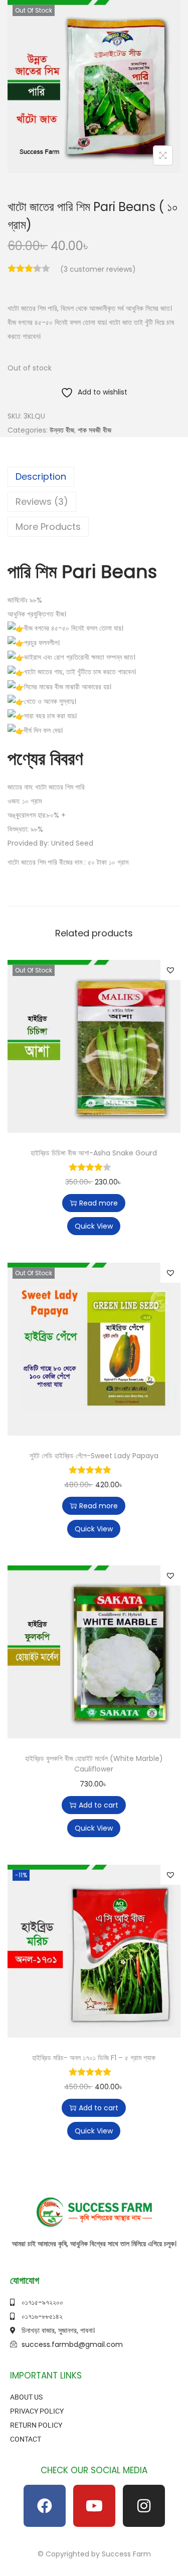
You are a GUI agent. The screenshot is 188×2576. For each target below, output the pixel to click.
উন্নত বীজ (62, 430)
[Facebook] (45, 2506)
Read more (99, 1203)
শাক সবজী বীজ (95, 430)
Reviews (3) (42, 502)
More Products (48, 527)
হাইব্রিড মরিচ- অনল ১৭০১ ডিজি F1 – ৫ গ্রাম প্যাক (94, 2058)
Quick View (94, 1226)
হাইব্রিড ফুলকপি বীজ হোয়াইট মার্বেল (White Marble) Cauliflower (94, 1764)
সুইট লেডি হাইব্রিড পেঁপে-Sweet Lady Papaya (94, 1456)
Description (41, 476)
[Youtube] (94, 2506)
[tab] (94, 477)
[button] (170, 970)
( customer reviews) (98, 269)
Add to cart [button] (99, 1805)
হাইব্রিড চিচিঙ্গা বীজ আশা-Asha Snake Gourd (94, 1153)
